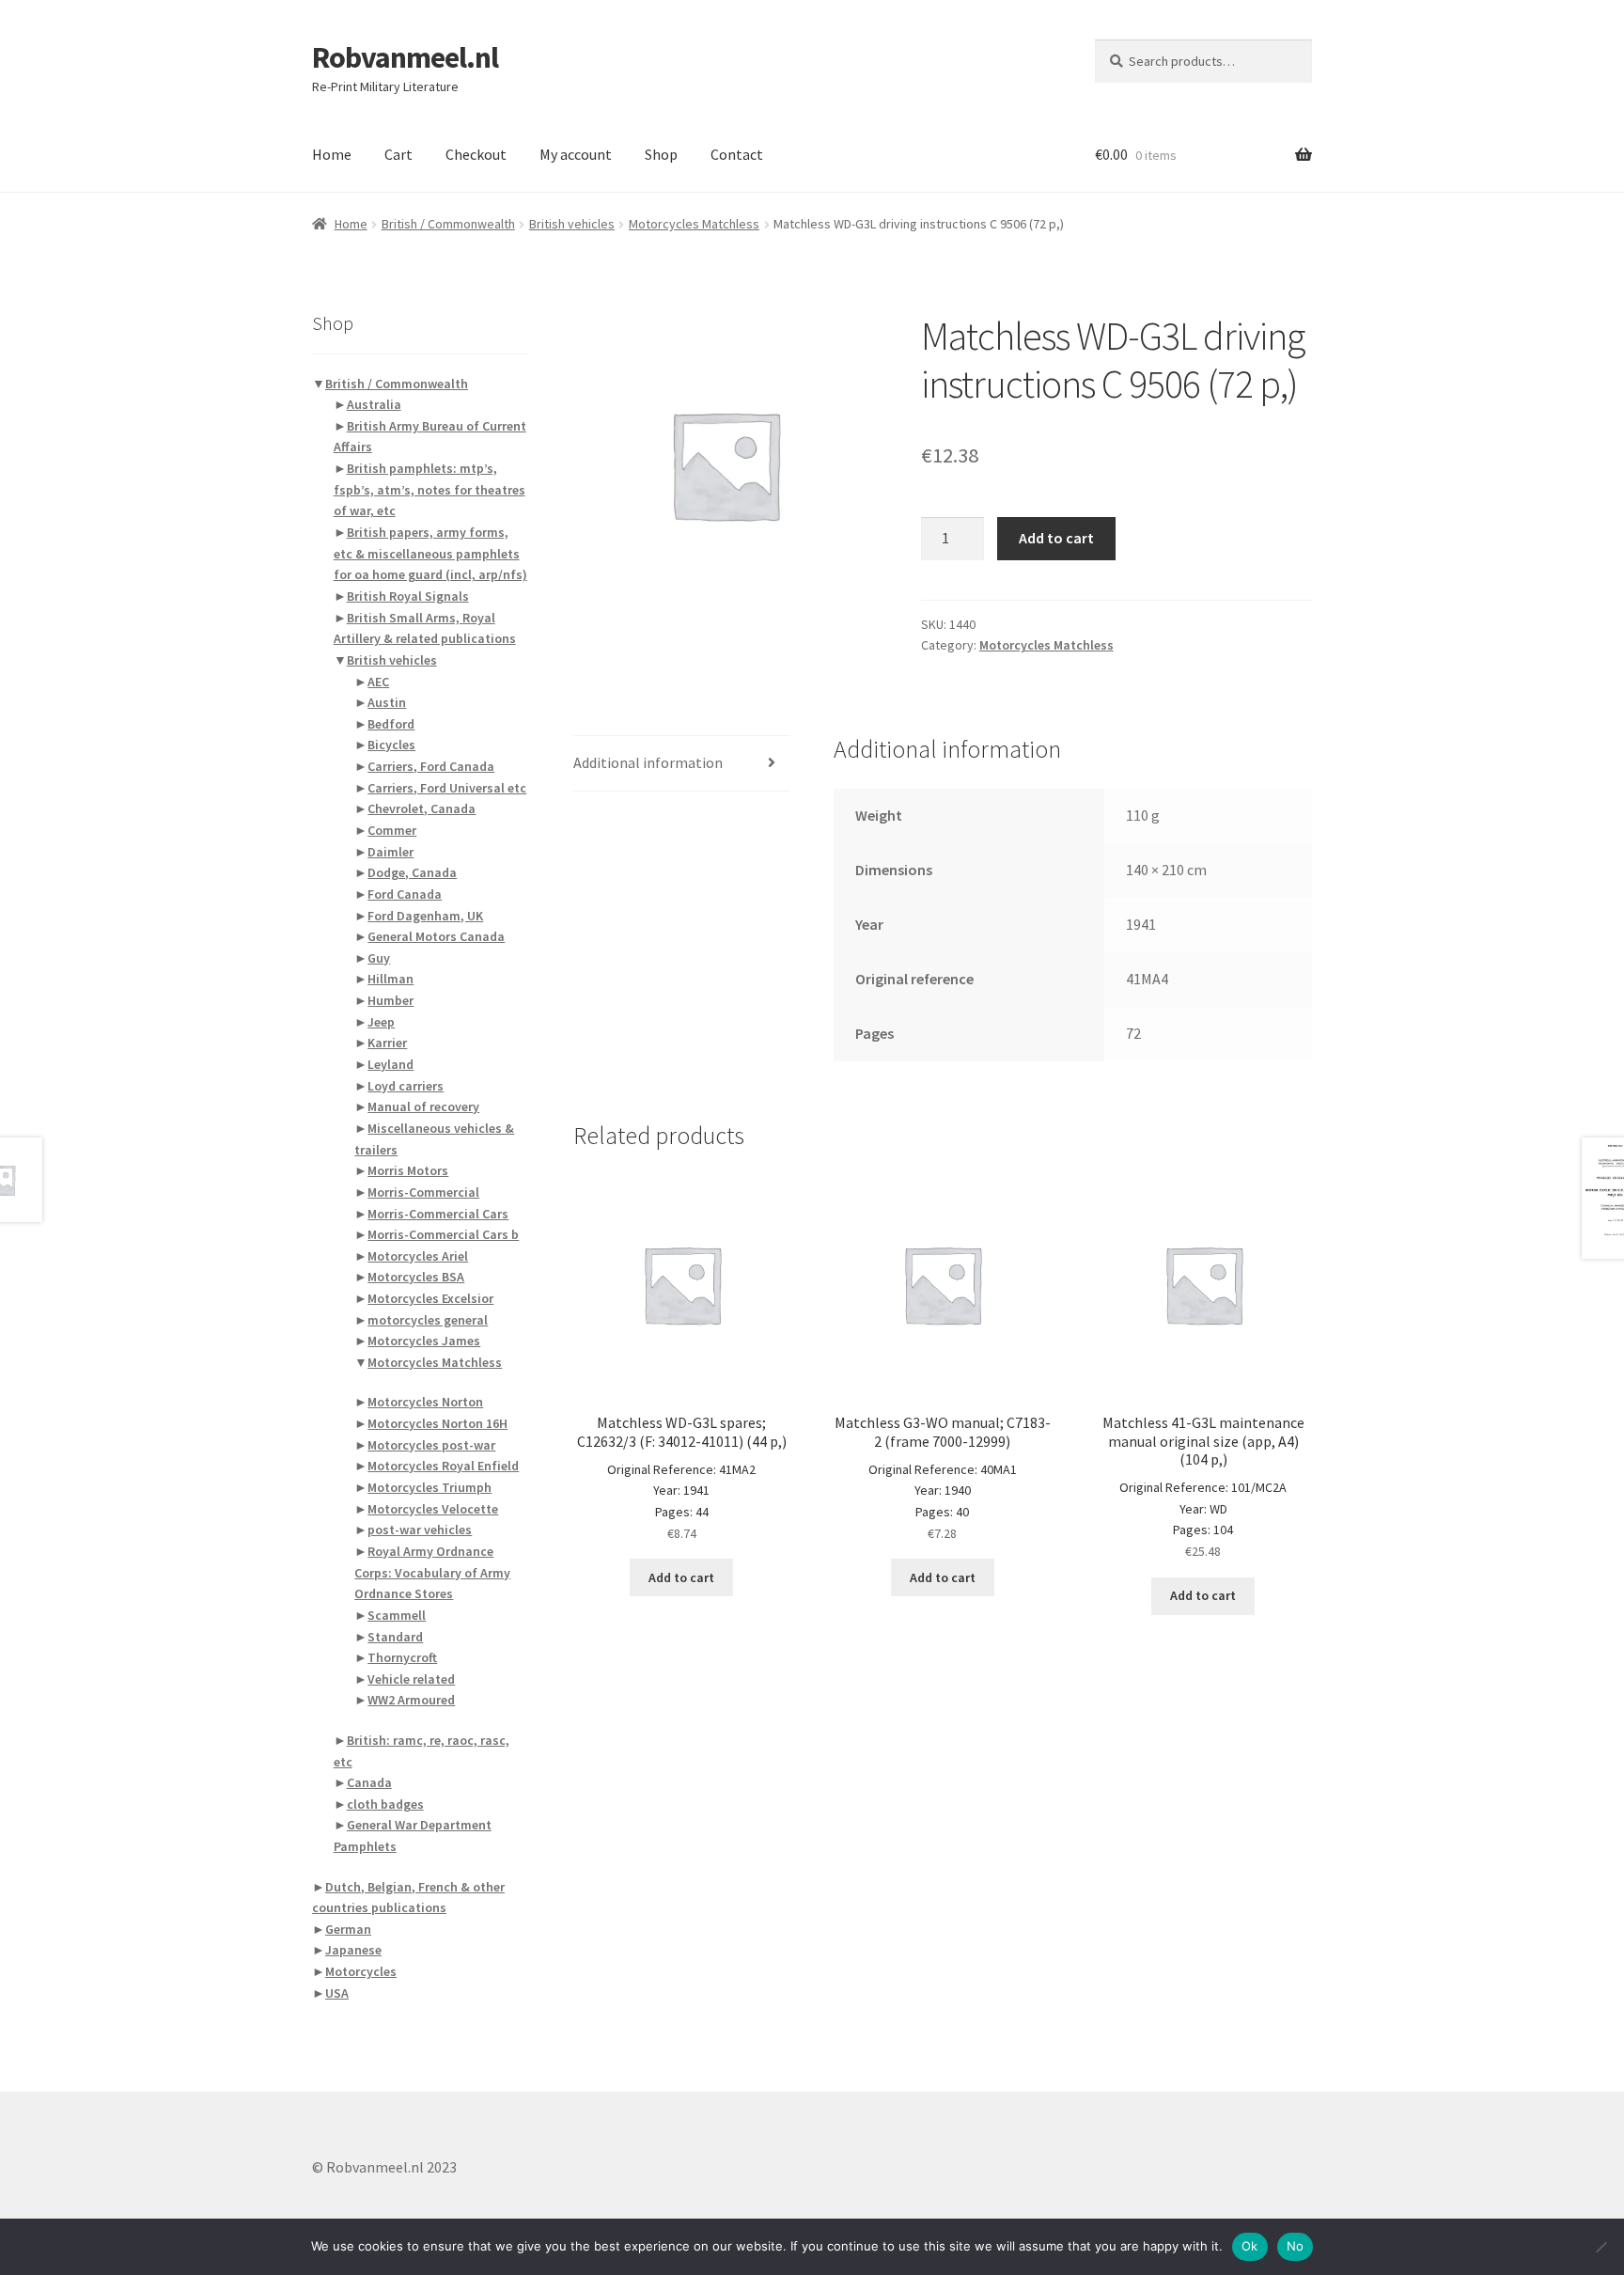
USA (337, 1993)
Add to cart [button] (681, 1577)
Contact (737, 154)
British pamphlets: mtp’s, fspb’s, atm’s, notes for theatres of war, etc (429, 489)
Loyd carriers (406, 1086)
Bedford (391, 724)
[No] (1601, 2247)
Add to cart (1056, 538)
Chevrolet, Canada (422, 808)
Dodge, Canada (412, 872)
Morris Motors (408, 1170)
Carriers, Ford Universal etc (447, 788)
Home (332, 154)
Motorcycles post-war (431, 1445)
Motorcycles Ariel (418, 1256)
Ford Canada (405, 894)
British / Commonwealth (448, 224)
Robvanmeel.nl (405, 57)
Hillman (390, 979)
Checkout (476, 154)
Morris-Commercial (423, 1192)
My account (576, 154)
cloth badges (385, 1804)
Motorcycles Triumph (429, 1487)
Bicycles (391, 745)
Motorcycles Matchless (694, 224)
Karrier (387, 1043)
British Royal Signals (408, 596)
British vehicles (572, 224)
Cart (398, 154)
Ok (1250, 2246)
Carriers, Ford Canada (431, 766)
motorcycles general (428, 1320)
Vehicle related (411, 1679)
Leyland (390, 1064)
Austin (387, 702)
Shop (661, 154)
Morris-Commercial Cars (438, 1214)
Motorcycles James (424, 1341)
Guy (379, 958)
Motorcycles (361, 1971)
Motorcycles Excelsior (430, 1298)
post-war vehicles (420, 1530)
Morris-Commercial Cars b (443, 1234)
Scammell (397, 1615)
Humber (390, 1000)
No (1296, 2246)
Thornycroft (402, 1657)
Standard (395, 1637)
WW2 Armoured (411, 1700)
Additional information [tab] (648, 762)
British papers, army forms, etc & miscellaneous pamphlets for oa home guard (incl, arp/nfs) (430, 553)
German (348, 1929)
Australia (374, 404)
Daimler (390, 852)
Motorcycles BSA (416, 1277)
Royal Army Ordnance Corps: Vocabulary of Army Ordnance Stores (432, 1572)
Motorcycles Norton (425, 1402)
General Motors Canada (436, 936)
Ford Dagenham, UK (425, 916)
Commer (392, 830)
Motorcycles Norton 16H (437, 1423)
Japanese (353, 1950)
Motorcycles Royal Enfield (443, 1466)
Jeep (381, 1022)
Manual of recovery (423, 1106)
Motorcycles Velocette (433, 1509)
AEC (378, 682)
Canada (369, 1782)
